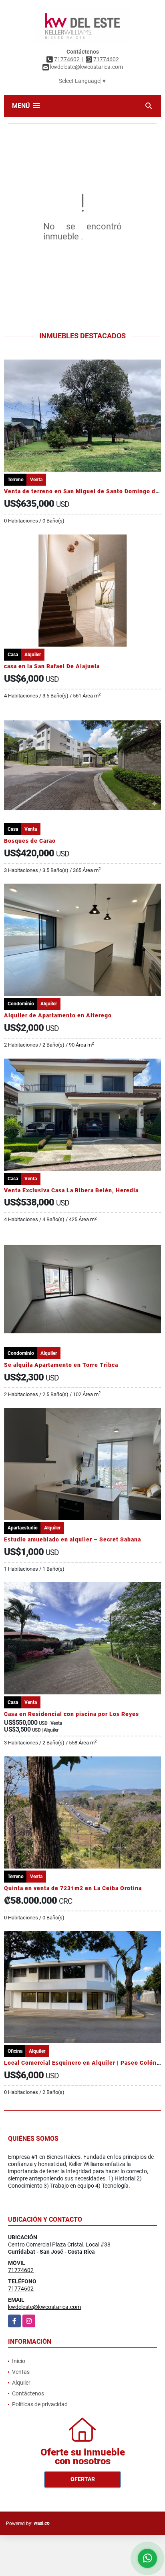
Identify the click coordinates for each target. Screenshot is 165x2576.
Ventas (21, 2372)
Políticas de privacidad (40, 2404)
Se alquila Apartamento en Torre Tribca (61, 1365)
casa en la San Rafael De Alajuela (52, 666)
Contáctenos (28, 2393)
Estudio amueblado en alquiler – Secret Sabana (72, 1539)
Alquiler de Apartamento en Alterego (58, 1015)
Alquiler (21, 2383)
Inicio (19, 2361)
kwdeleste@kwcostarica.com (44, 2307)
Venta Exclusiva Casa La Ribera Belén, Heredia (71, 1190)
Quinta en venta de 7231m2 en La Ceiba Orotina (73, 1888)
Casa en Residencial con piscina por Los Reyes (71, 1714)
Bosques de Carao (30, 841)
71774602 (67, 59)
